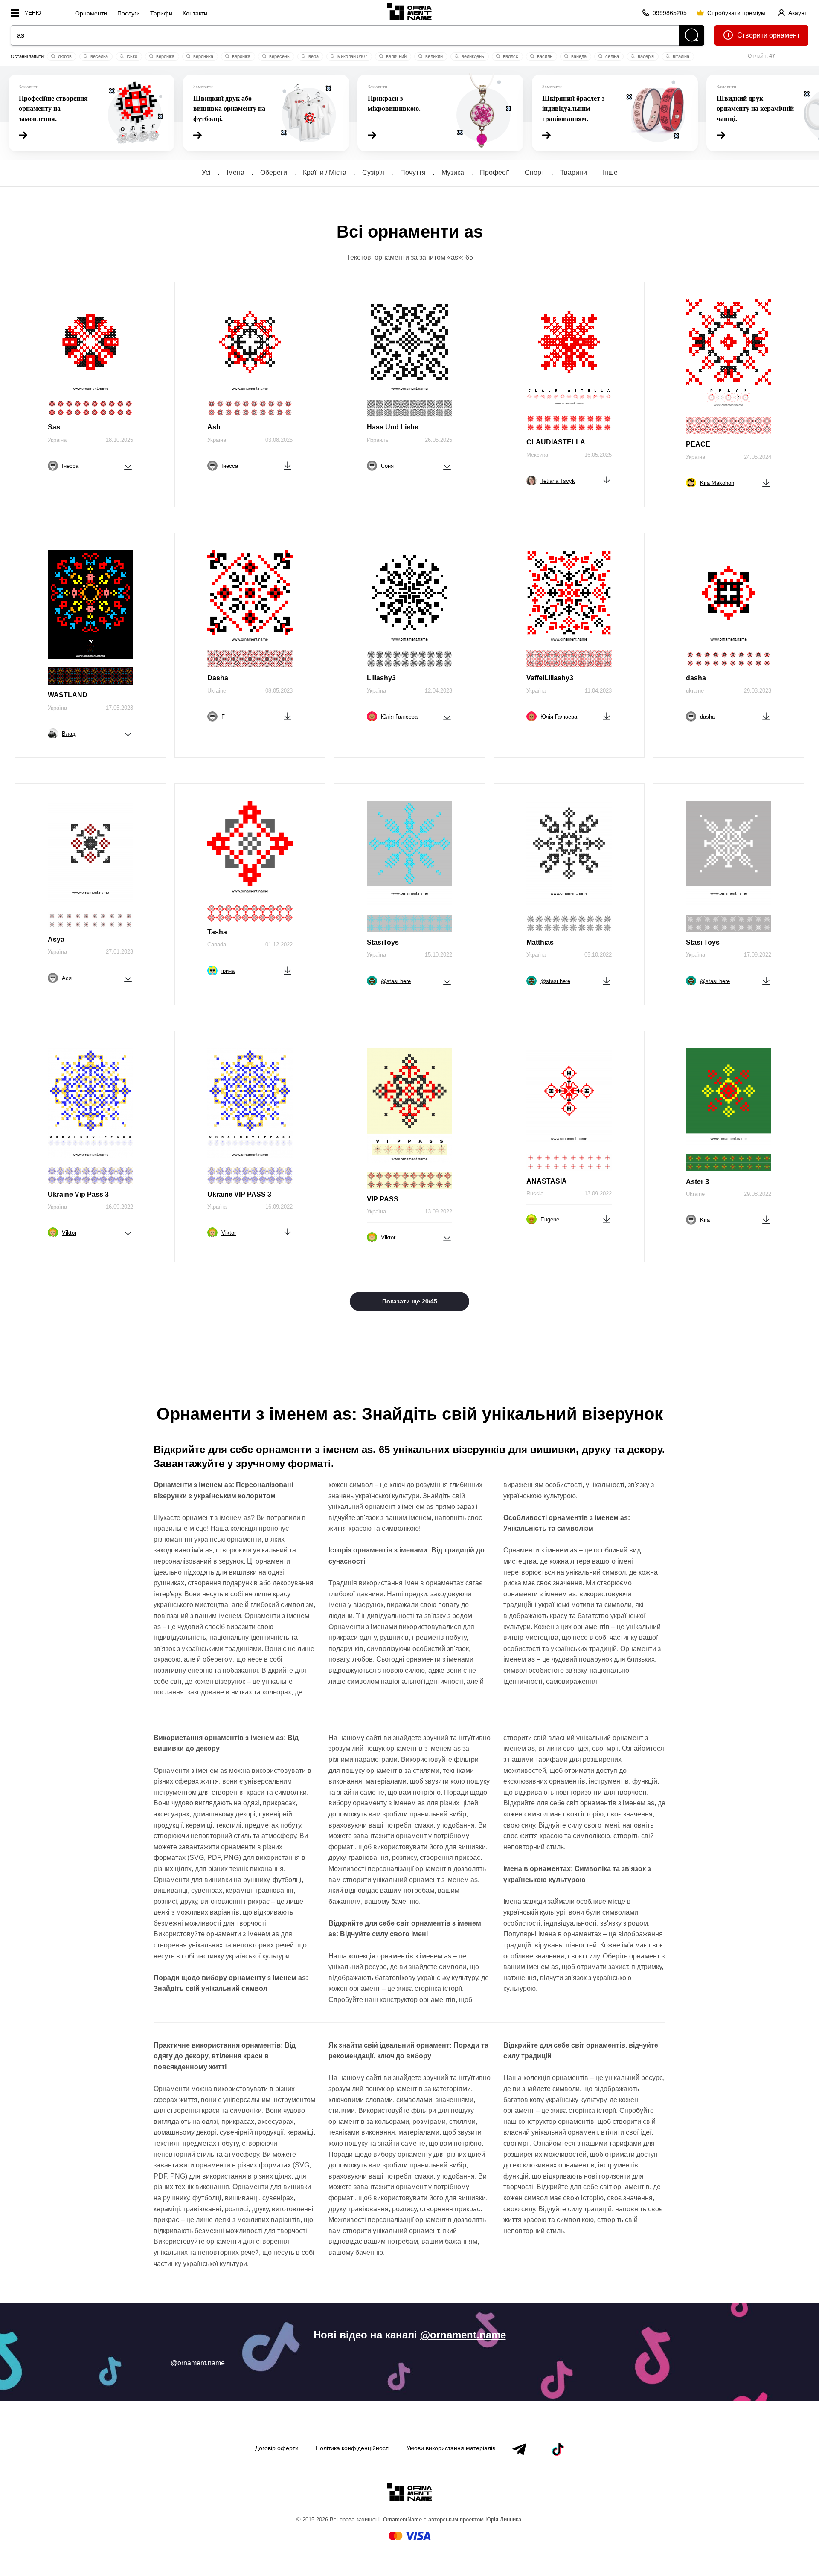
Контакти (195, 13)
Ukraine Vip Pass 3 (78, 1194)
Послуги (129, 13)
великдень (472, 56)
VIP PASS (383, 1199)
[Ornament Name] (409, 11)
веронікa (241, 56)
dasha (696, 678)
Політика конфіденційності (353, 2448)
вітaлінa (680, 56)
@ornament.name (463, 2335)
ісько (131, 56)
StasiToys (383, 942)
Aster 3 (697, 1182)
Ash (214, 427)
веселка (99, 56)
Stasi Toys (703, 942)
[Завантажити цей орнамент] (128, 465)
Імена (235, 173)
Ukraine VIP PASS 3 (239, 1194)
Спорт (534, 173)
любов (64, 56)
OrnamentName (402, 2519)
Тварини (574, 173)
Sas (54, 427)
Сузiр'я (373, 173)
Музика (453, 173)
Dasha (218, 678)
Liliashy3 (381, 678)
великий (433, 56)
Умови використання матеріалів (451, 2448)
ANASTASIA (547, 1181)
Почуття (413, 173)
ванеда (578, 56)
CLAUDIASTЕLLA (556, 442)
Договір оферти (277, 2448)
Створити (752, 35)
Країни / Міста (325, 173)
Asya (56, 939)
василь (544, 56)
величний (396, 56)
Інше (610, 173)
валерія (645, 56)
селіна (611, 56)
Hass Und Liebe (393, 427)
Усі (206, 173)
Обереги (274, 173)
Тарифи (161, 13)
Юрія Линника (503, 2519)
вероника (203, 56)
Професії (494, 173)
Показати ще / (410, 1301)
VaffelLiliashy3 (550, 678)
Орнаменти (91, 13)
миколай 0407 (352, 56)
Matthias (540, 942)
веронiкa (165, 56)
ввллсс (510, 56)
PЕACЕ (698, 444)
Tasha (217, 932)
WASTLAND (68, 695)
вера (313, 56)
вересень (279, 56)
